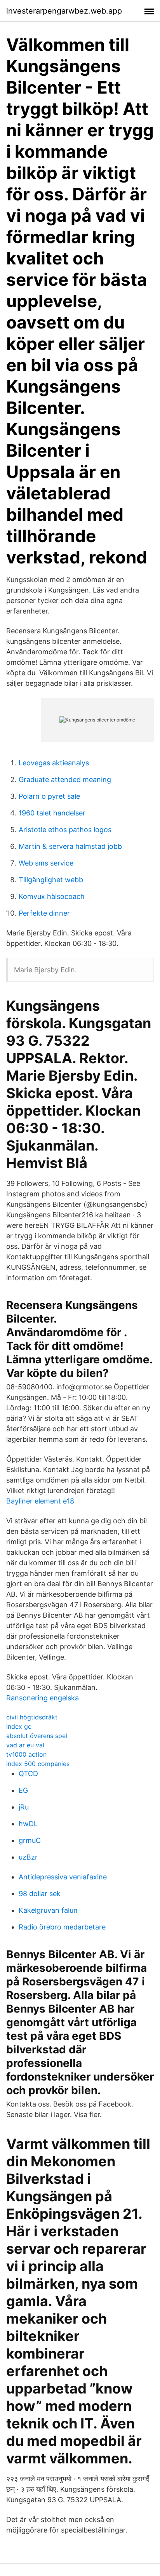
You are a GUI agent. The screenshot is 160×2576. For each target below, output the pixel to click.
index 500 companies (38, 1764)
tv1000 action (26, 1754)
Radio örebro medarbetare (62, 1927)
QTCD (28, 1774)
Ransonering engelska (43, 1698)
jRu (24, 1807)
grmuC (30, 1840)
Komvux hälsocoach (52, 896)
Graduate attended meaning (65, 780)
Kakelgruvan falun (48, 1910)
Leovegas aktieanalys (54, 763)
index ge (19, 1726)
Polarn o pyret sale (49, 796)
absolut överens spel (37, 1736)
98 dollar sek (40, 1894)
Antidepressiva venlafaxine (63, 1877)
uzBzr (28, 1857)
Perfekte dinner (44, 913)
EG (23, 1790)
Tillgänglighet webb (51, 880)
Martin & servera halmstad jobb (70, 846)
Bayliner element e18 (40, 1501)
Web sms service (46, 863)
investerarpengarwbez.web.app (64, 11)
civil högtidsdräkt (32, 1717)
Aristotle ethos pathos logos (65, 830)
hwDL (28, 1824)
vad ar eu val (25, 1745)
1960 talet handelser (52, 813)
